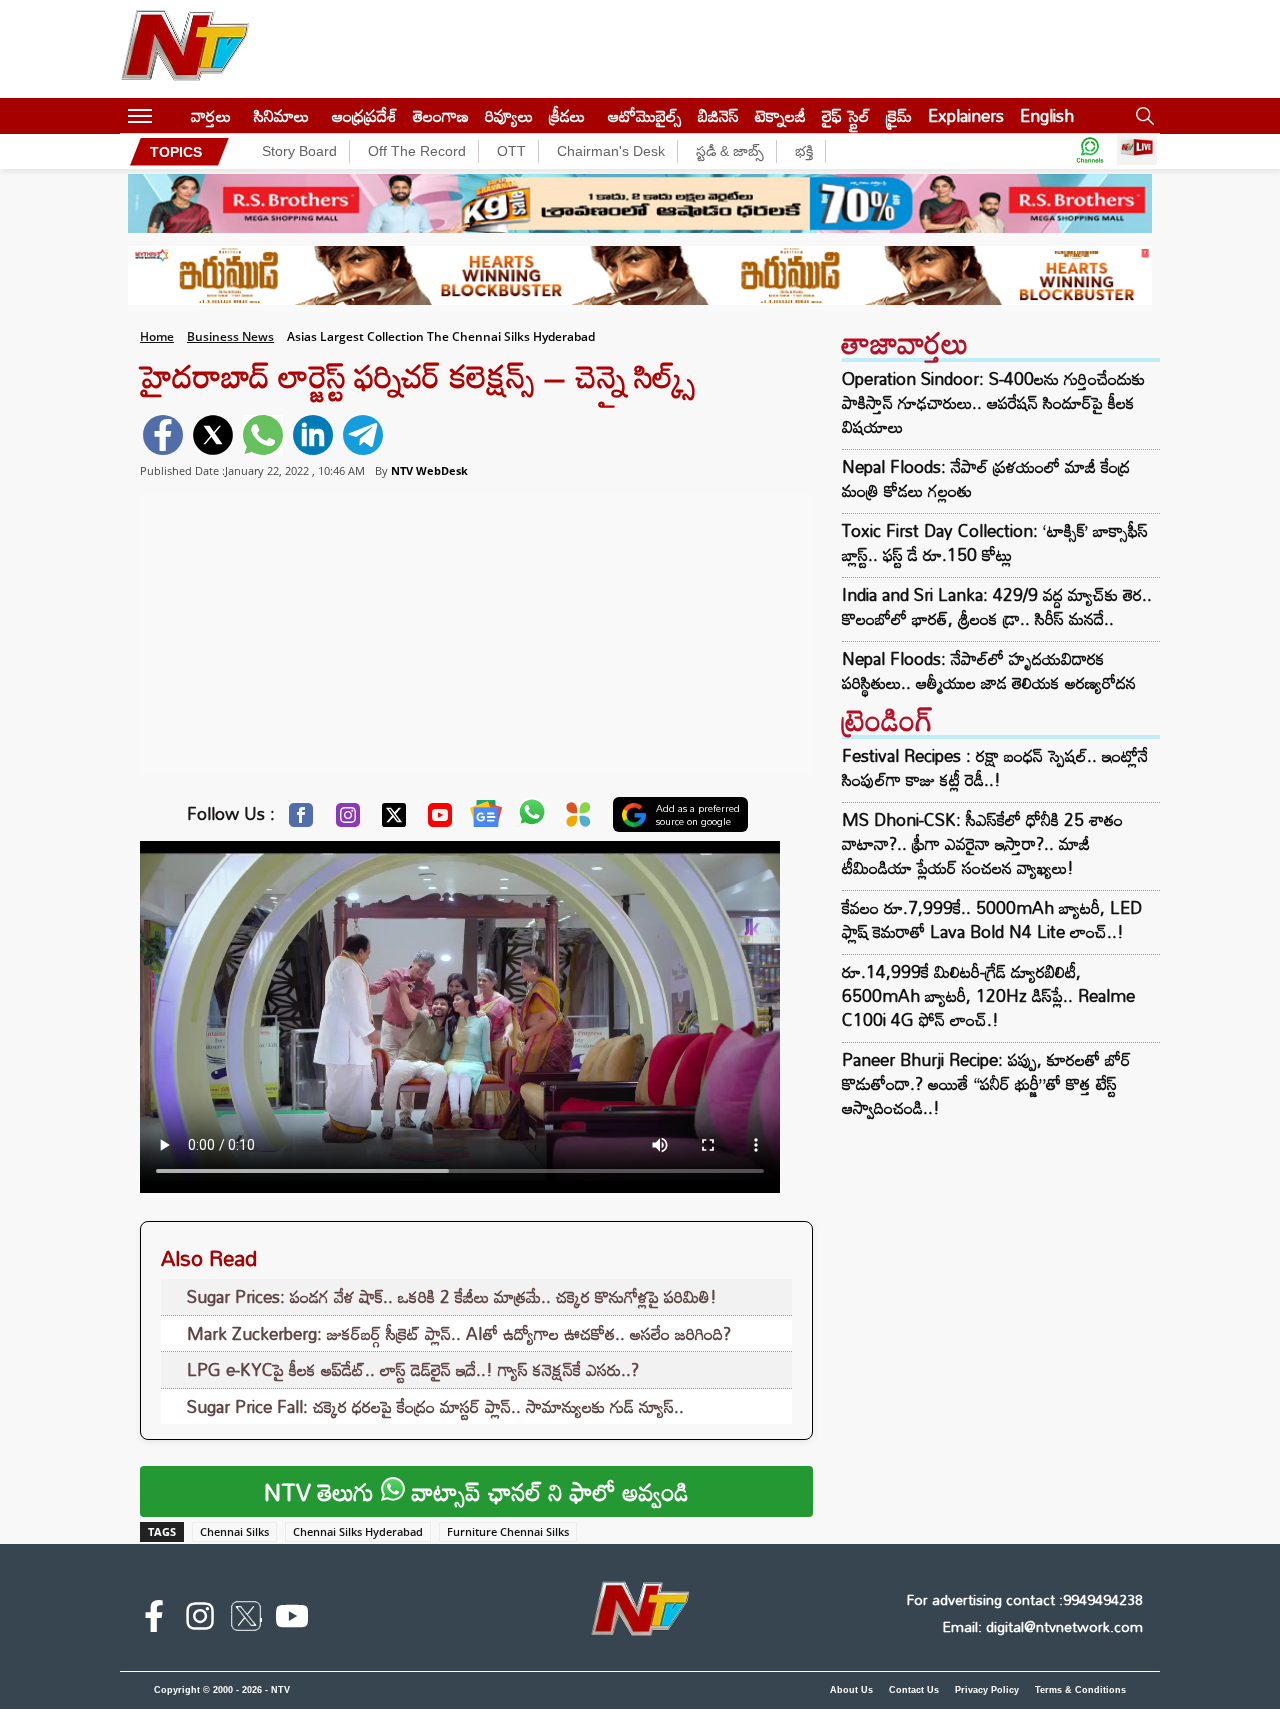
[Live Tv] (1137, 151)
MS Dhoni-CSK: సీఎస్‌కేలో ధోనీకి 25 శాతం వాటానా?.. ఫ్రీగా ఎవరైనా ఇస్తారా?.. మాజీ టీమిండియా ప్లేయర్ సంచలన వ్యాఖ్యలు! (982, 843)
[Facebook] (301, 820)
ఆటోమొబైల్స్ (645, 115)
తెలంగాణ (441, 115)
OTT (511, 151)
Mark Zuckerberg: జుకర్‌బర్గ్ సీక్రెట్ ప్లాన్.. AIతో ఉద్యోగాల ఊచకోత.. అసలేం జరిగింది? (459, 1333)
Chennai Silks (234, 1531)
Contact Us (914, 1690)
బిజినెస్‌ (718, 115)
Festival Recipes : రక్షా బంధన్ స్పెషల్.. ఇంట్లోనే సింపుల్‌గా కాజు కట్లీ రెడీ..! (995, 767)
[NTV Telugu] (185, 49)
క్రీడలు (567, 115)
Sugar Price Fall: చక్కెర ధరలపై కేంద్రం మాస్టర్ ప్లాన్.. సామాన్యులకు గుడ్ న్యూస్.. (435, 1406)
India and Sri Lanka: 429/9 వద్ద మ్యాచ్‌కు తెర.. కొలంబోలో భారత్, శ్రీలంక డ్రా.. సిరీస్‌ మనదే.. (997, 607)
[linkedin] (313, 435)
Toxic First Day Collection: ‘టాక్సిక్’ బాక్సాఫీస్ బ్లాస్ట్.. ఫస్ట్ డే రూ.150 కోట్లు (995, 543)
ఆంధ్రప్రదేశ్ (364, 115)
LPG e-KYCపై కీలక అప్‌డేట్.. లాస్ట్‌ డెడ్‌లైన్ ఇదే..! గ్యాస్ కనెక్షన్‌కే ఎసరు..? (413, 1369)
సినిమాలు (281, 115)
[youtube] (292, 1620)
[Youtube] (440, 820)
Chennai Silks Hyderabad (358, 1531)
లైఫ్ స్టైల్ (846, 115)
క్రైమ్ (899, 115)
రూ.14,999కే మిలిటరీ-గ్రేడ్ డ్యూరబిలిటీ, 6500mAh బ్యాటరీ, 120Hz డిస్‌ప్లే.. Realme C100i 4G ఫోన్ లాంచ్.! (988, 995)
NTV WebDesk (429, 470)
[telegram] (363, 435)
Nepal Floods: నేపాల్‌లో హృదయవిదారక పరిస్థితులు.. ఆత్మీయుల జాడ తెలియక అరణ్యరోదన (989, 671)
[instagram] (200, 1620)
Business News (230, 336)
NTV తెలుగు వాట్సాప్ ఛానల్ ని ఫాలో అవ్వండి (476, 1491)
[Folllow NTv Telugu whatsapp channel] (1090, 151)
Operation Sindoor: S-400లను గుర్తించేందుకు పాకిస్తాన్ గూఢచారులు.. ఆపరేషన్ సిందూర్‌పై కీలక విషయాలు (993, 403)
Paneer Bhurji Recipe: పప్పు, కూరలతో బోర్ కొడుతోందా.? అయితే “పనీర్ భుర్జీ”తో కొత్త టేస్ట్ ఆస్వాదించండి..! (986, 1083)
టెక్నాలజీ (780, 115)
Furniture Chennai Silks (508, 1531)
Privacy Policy (987, 1690)
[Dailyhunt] (578, 819)
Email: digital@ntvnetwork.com (1042, 1626)
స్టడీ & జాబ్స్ (730, 151)
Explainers (966, 115)
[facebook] (163, 435)
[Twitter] (394, 820)
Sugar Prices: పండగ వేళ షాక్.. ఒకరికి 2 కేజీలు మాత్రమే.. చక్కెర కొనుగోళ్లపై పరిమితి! (452, 1296)
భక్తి (804, 151)
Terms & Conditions (1080, 1690)
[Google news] (486, 818)
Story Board (299, 151)
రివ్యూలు (509, 115)
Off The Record (417, 151)
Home (157, 336)
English (1047, 115)
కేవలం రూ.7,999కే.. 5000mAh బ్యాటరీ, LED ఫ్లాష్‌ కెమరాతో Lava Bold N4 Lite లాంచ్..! (992, 919)
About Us (851, 1690)
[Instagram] (348, 820)
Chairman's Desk (611, 151)
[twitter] (213, 435)
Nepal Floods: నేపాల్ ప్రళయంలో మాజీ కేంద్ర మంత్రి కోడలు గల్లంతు (986, 479)
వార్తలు (211, 115)
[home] (171, 115)
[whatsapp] (263, 435)
